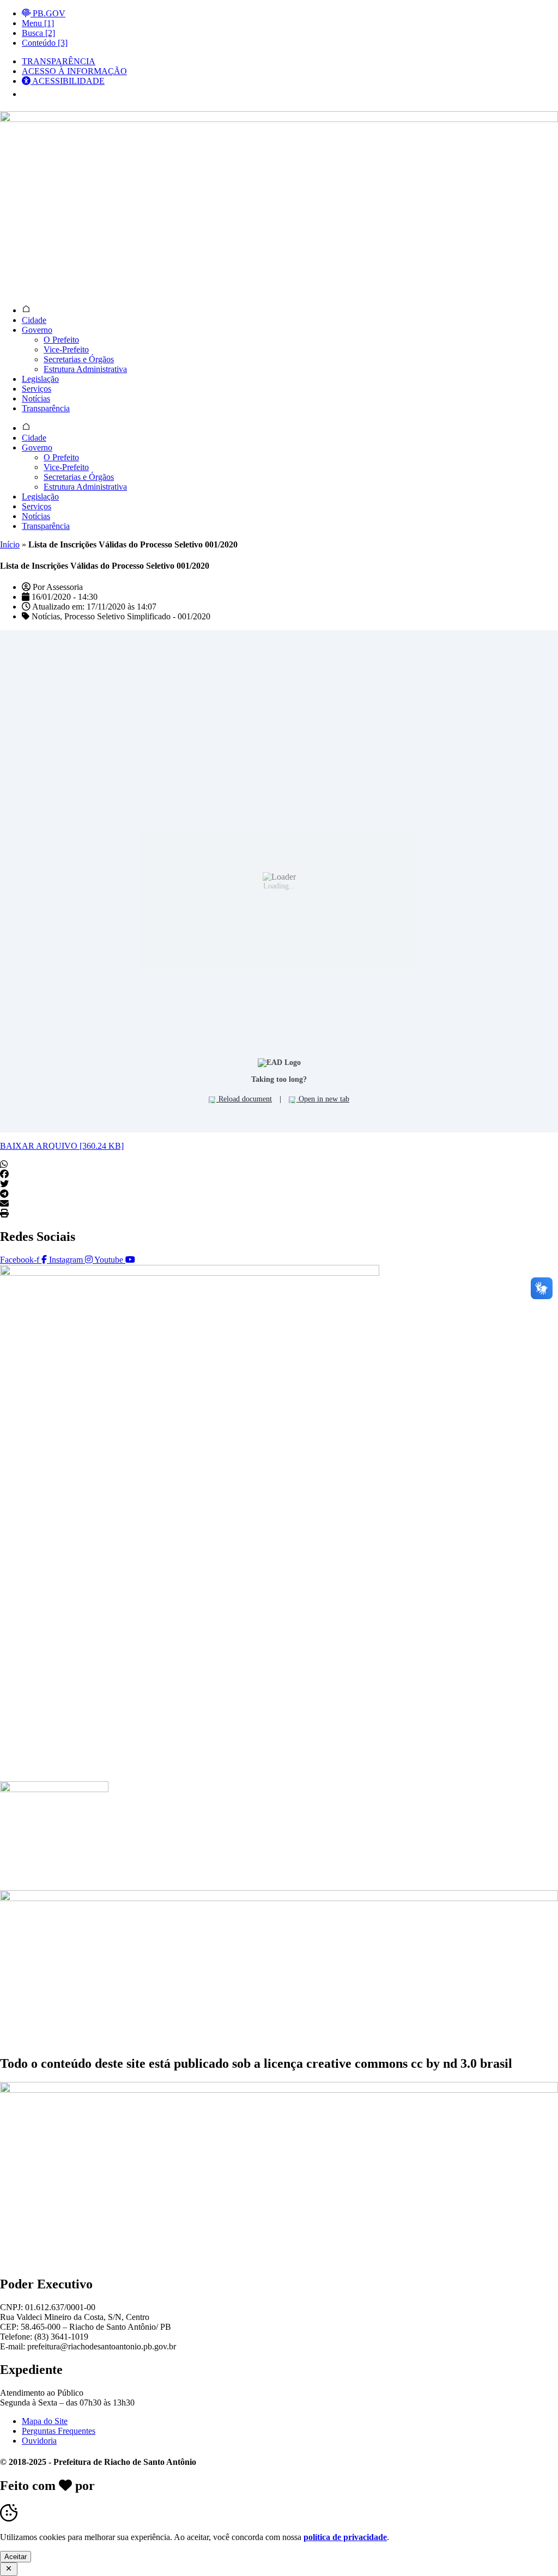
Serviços (37, 389)
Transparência (46, 408)
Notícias (36, 398)
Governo (37, 330)
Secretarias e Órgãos (79, 359)
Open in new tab (323, 1099)
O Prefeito (61, 340)
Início (10, 544)
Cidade (34, 320)
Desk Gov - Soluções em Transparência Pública (230, 2486)
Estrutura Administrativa (85, 369)
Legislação (40, 379)
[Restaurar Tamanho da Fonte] (30, 94)
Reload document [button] (244, 1099)
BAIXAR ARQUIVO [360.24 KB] (62, 1146)
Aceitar (16, 2557)
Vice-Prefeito (66, 349)
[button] (279, 1165)
